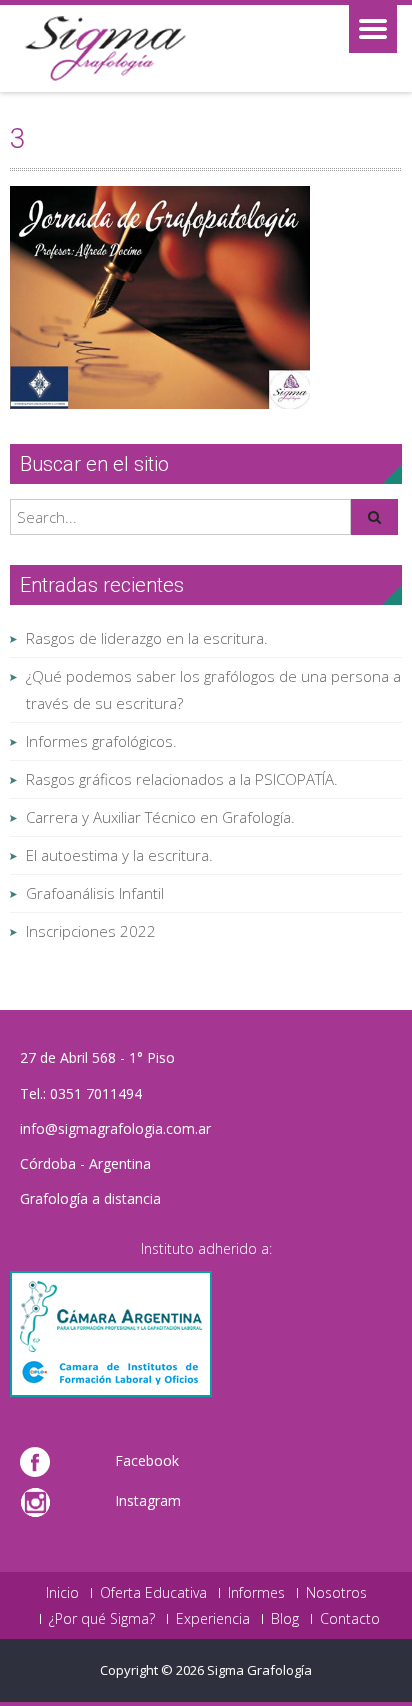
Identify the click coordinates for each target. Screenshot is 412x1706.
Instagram (148, 1500)
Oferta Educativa (153, 1593)
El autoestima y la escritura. (119, 855)
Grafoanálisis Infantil (95, 893)
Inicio (62, 1593)
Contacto (350, 1619)
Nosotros (336, 1593)
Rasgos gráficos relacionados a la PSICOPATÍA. (182, 779)
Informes (256, 1593)
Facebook (147, 1460)
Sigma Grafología (259, 1670)
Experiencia (213, 1619)
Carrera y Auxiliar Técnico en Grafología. (160, 817)
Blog (285, 1619)
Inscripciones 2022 (91, 931)
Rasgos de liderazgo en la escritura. (147, 638)
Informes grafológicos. (101, 741)
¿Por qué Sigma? (102, 1619)
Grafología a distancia (90, 1198)
